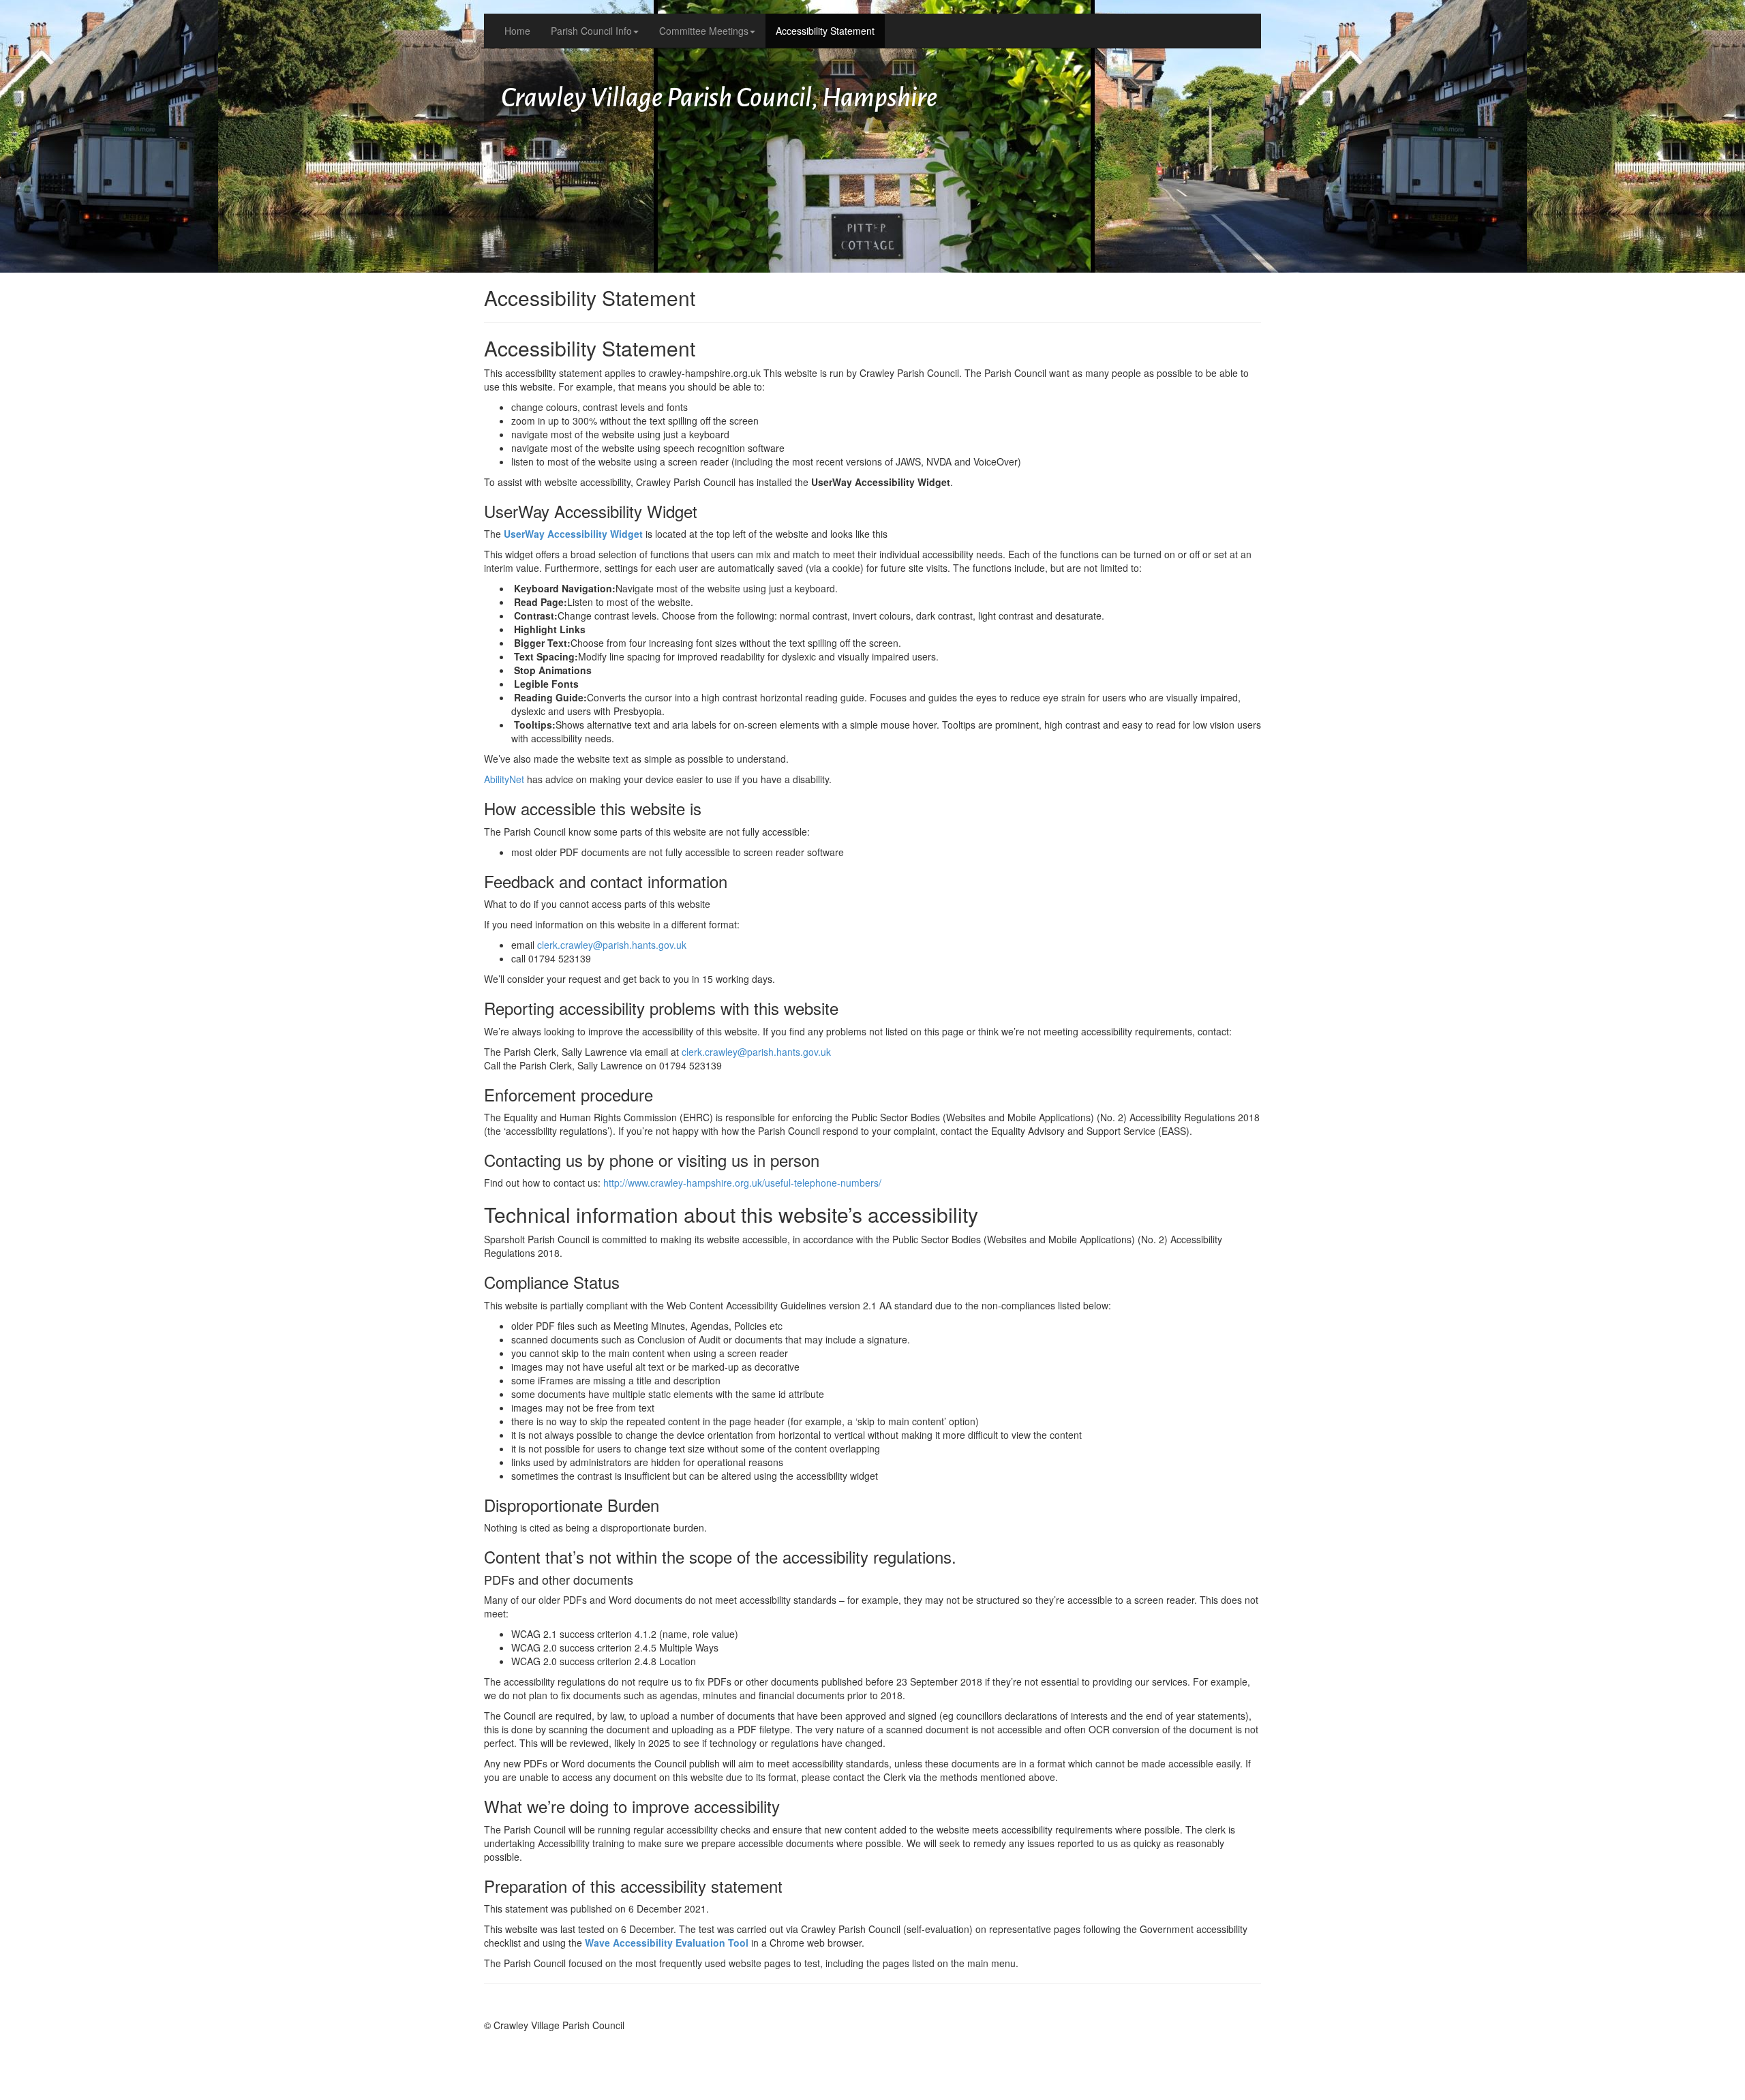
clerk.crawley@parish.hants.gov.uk (612, 945)
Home (517, 31)
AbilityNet (504, 779)
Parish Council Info (591, 31)
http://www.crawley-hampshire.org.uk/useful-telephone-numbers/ (742, 1183)
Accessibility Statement (825, 31)
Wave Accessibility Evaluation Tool (667, 1943)
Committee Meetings (704, 31)
